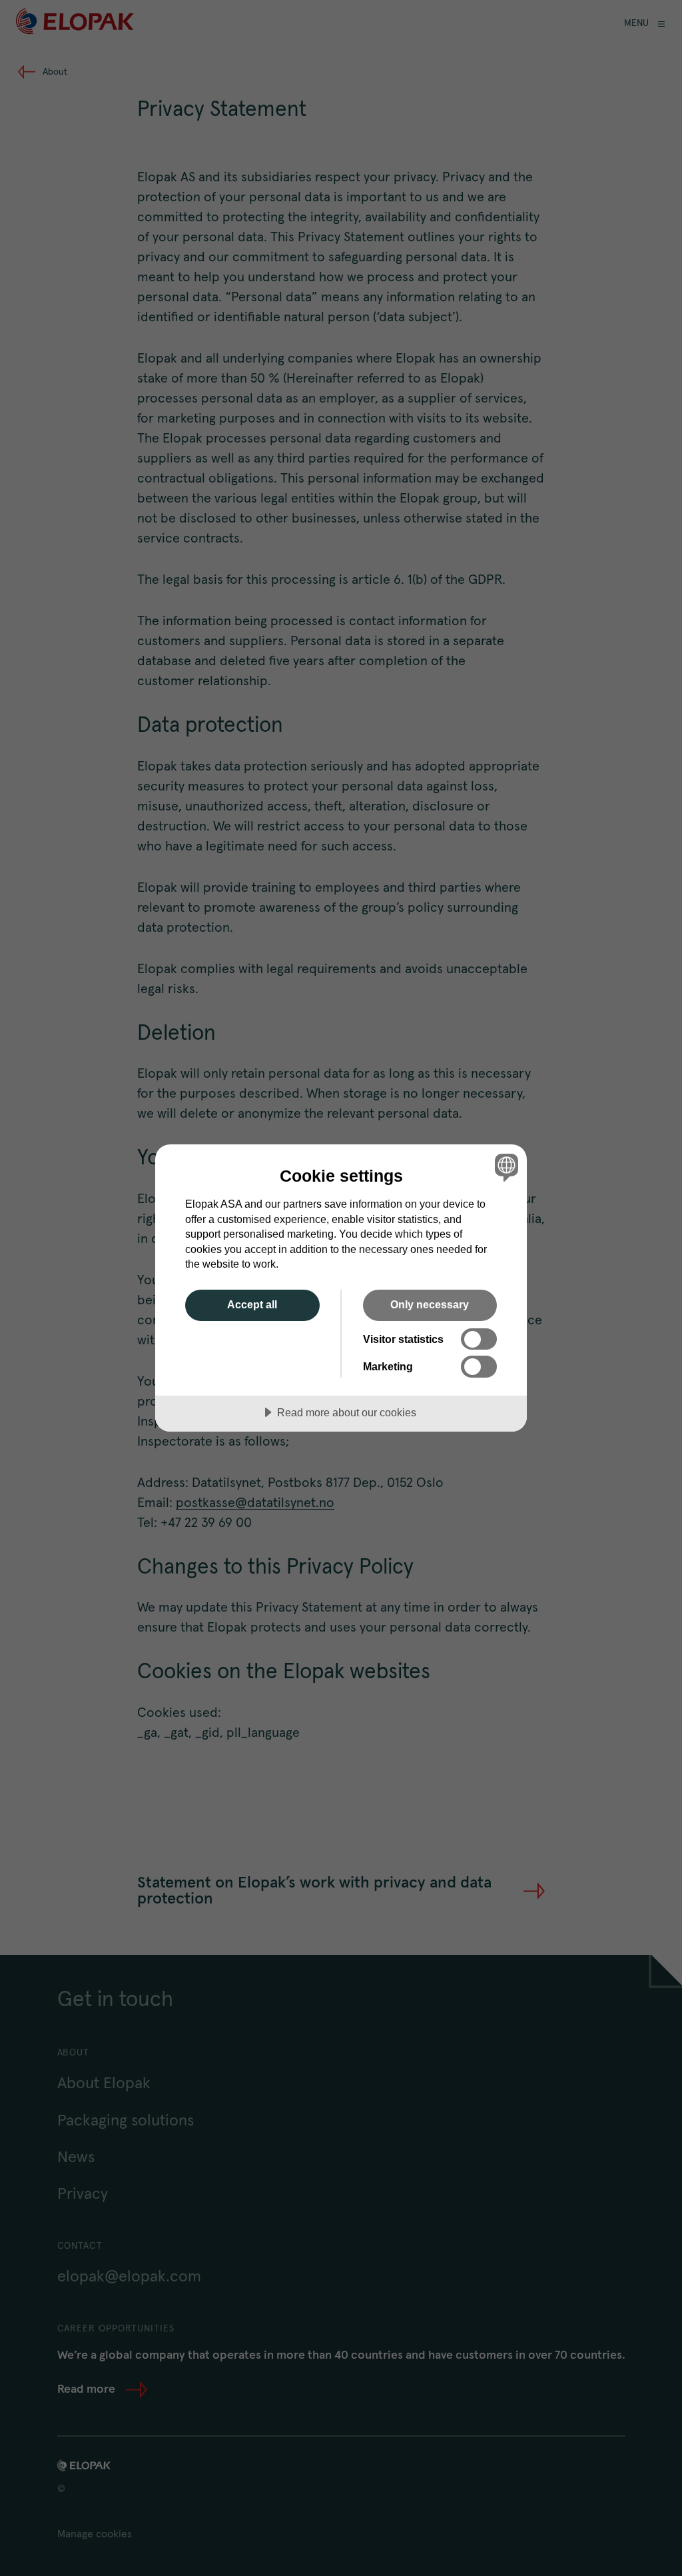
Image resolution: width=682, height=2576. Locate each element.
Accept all (252, 1304)
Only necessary (430, 1304)
